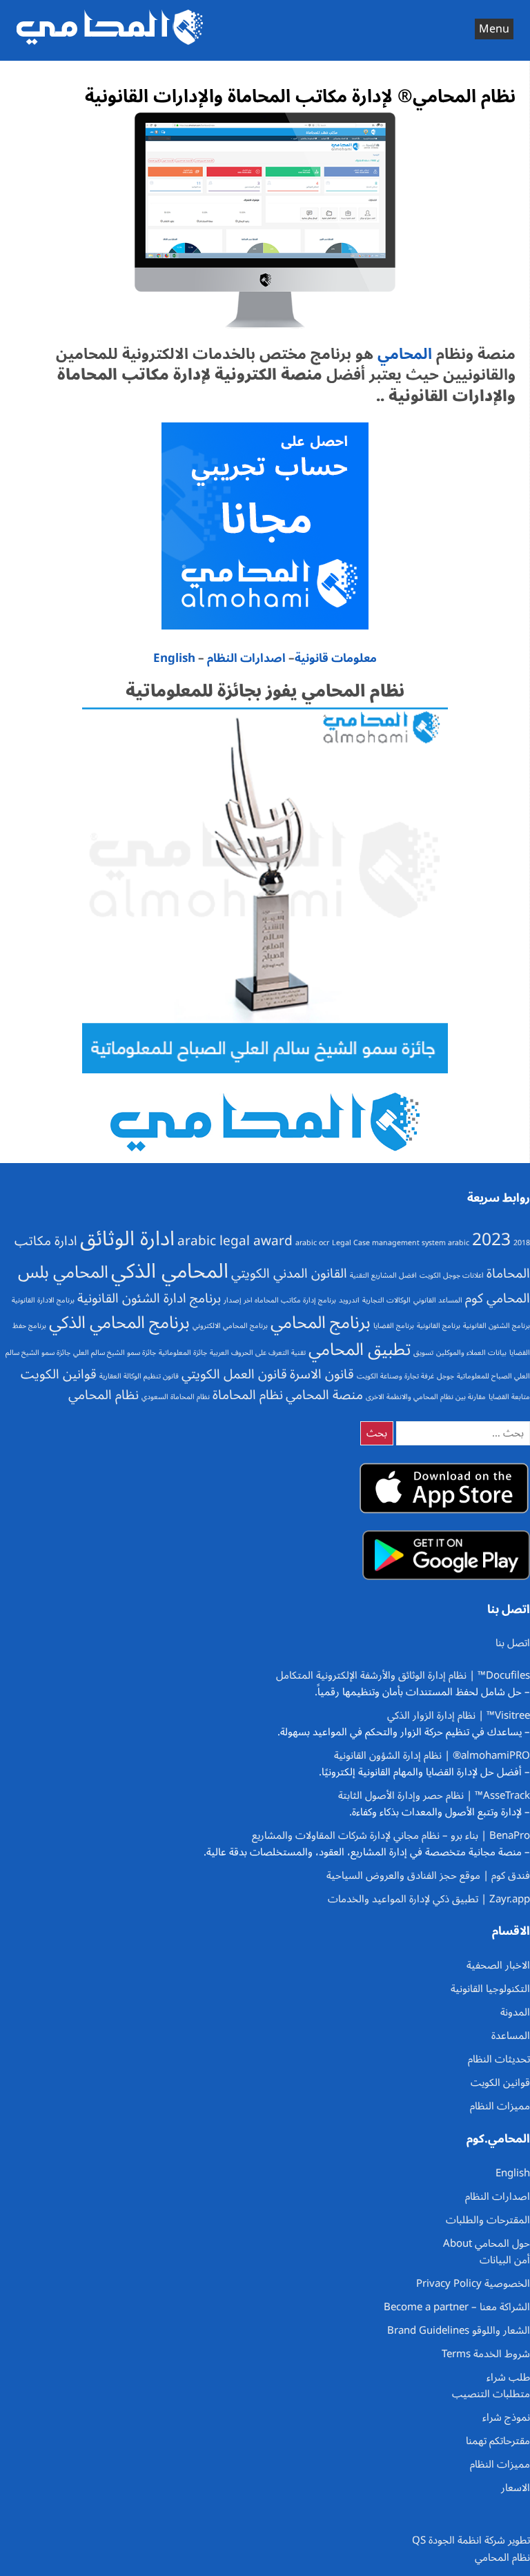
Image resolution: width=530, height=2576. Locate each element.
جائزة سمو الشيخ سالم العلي (115, 1353)
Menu (494, 29)
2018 (522, 1243)
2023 (491, 1240)
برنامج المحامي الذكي (119, 1323)
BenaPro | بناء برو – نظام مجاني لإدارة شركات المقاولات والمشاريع (391, 1835)
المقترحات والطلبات (488, 2220)
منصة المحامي (324, 1395)
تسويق (423, 1353)
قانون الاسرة (322, 1374)
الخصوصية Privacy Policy (473, 2283)
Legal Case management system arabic (401, 1243)
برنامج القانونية (439, 1326)
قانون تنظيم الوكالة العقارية (139, 1376)
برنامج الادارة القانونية (43, 1300)
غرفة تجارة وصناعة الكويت (395, 1376)
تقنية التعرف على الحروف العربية (258, 1353)
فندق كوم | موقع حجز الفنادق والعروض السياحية (428, 1875)
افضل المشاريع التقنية (383, 1275)
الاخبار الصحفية (498, 1965)
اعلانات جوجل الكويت (452, 1275)
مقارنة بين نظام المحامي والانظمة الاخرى (426, 1397)
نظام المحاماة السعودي (176, 1397)
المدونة (515, 2012)
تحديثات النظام (499, 2059)
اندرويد (349, 1300)
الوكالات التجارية (386, 1300)
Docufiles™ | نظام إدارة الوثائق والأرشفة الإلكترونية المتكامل (403, 1675)
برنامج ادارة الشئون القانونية (149, 1298)
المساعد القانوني (438, 1300)
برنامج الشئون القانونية (497, 1326)
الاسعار (516, 2488)
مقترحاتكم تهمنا (498, 2441)
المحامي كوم (498, 1298)
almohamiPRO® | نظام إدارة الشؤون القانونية (432, 1755)
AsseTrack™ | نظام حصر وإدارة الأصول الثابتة (434, 1795)
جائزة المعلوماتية (183, 1353)
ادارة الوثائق (127, 1239)
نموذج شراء (506, 2417)
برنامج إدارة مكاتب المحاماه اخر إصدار (280, 1300)
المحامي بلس (63, 1272)
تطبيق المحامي (360, 1349)
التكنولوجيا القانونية (490, 1989)
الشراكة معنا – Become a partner (457, 2307)
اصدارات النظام (246, 658)
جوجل (445, 1376)
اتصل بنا (513, 1643)
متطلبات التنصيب (491, 2394)
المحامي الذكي (170, 1271)
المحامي (403, 354)
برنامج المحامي (321, 1323)
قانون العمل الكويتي (234, 1374)
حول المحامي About (487, 2243)
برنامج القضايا (394, 1326)
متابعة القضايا (509, 1397)
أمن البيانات (505, 2260)
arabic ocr (312, 1243)
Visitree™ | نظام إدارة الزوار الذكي (459, 1715)
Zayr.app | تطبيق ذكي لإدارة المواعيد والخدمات (429, 1899)
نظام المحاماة (248, 1395)
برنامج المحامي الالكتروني (230, 1326)
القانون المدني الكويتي (289, 1274)
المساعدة (511, 2036)
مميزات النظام (500, 2106)
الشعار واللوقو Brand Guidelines (459, 2330)
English (174, 658)
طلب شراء (508, 2377)
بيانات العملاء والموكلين (471, 1353)
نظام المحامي (104, 1395)
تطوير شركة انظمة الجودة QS (471, 2540)
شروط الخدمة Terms (486, 2354)
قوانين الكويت (59, 1374)
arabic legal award (235, 1241)
